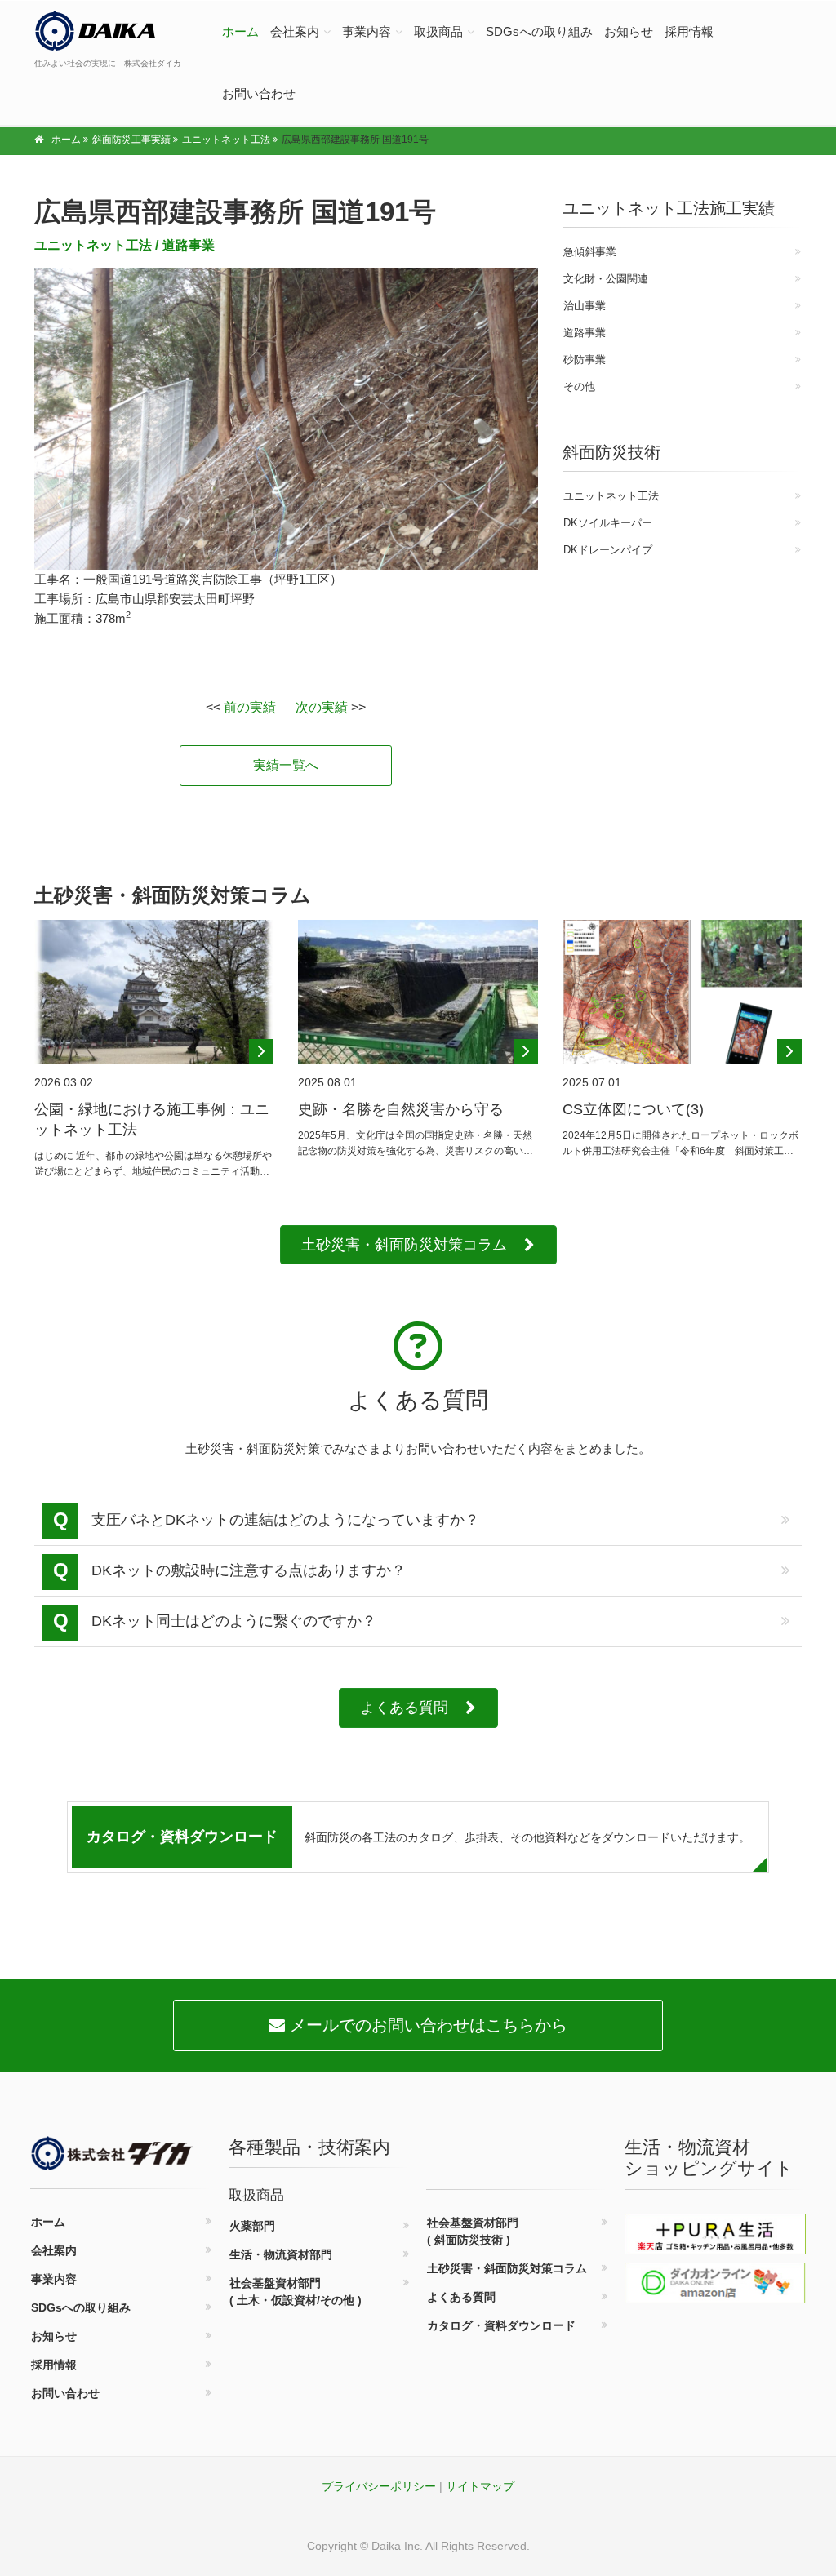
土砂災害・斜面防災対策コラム (404, 1245)
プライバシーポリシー (379, 2486)
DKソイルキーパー (608, 523)
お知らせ (629, 31)
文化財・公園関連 (606, 279)
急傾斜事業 (590, 252)
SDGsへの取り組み (539, 31)
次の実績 (322, 707)
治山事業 (585, 306)
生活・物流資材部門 (281, 2254)
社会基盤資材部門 (296, 2292)
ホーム (240, 31)
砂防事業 (585, 360)
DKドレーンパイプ (608, 550)
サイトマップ (480, 2486)
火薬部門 (252, 2226)
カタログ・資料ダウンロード (501, 2325)
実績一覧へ (286, 765)
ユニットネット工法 (93, 245)
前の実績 (250, 707)
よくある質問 (404, 1708)
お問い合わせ (259, 93)
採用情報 (689, 31)
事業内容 (367, 31)
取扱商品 (438, 31)
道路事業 (189, 245)
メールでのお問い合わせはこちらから (426, 2025)
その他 (579, 386)
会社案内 (295, 31)
